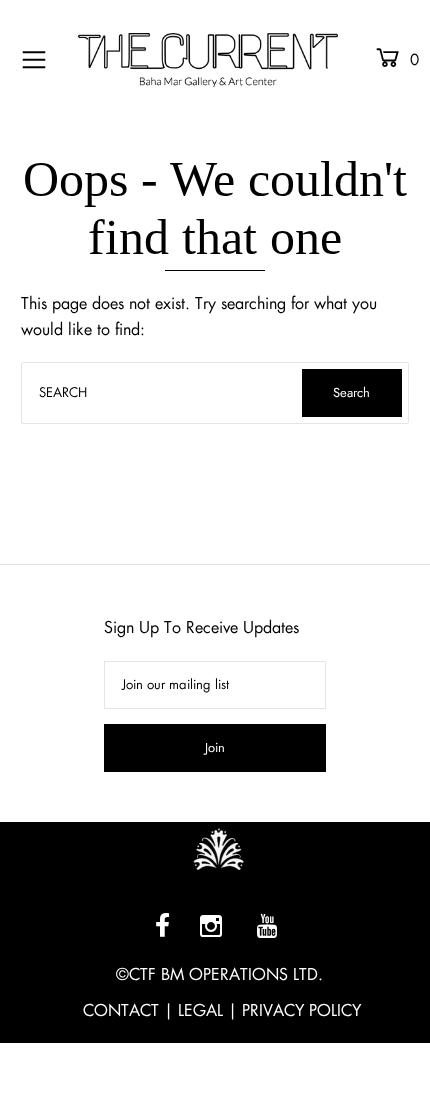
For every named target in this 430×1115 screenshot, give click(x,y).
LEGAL (200, 1010)
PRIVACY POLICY (301, 1010)
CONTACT (121, 1010)
